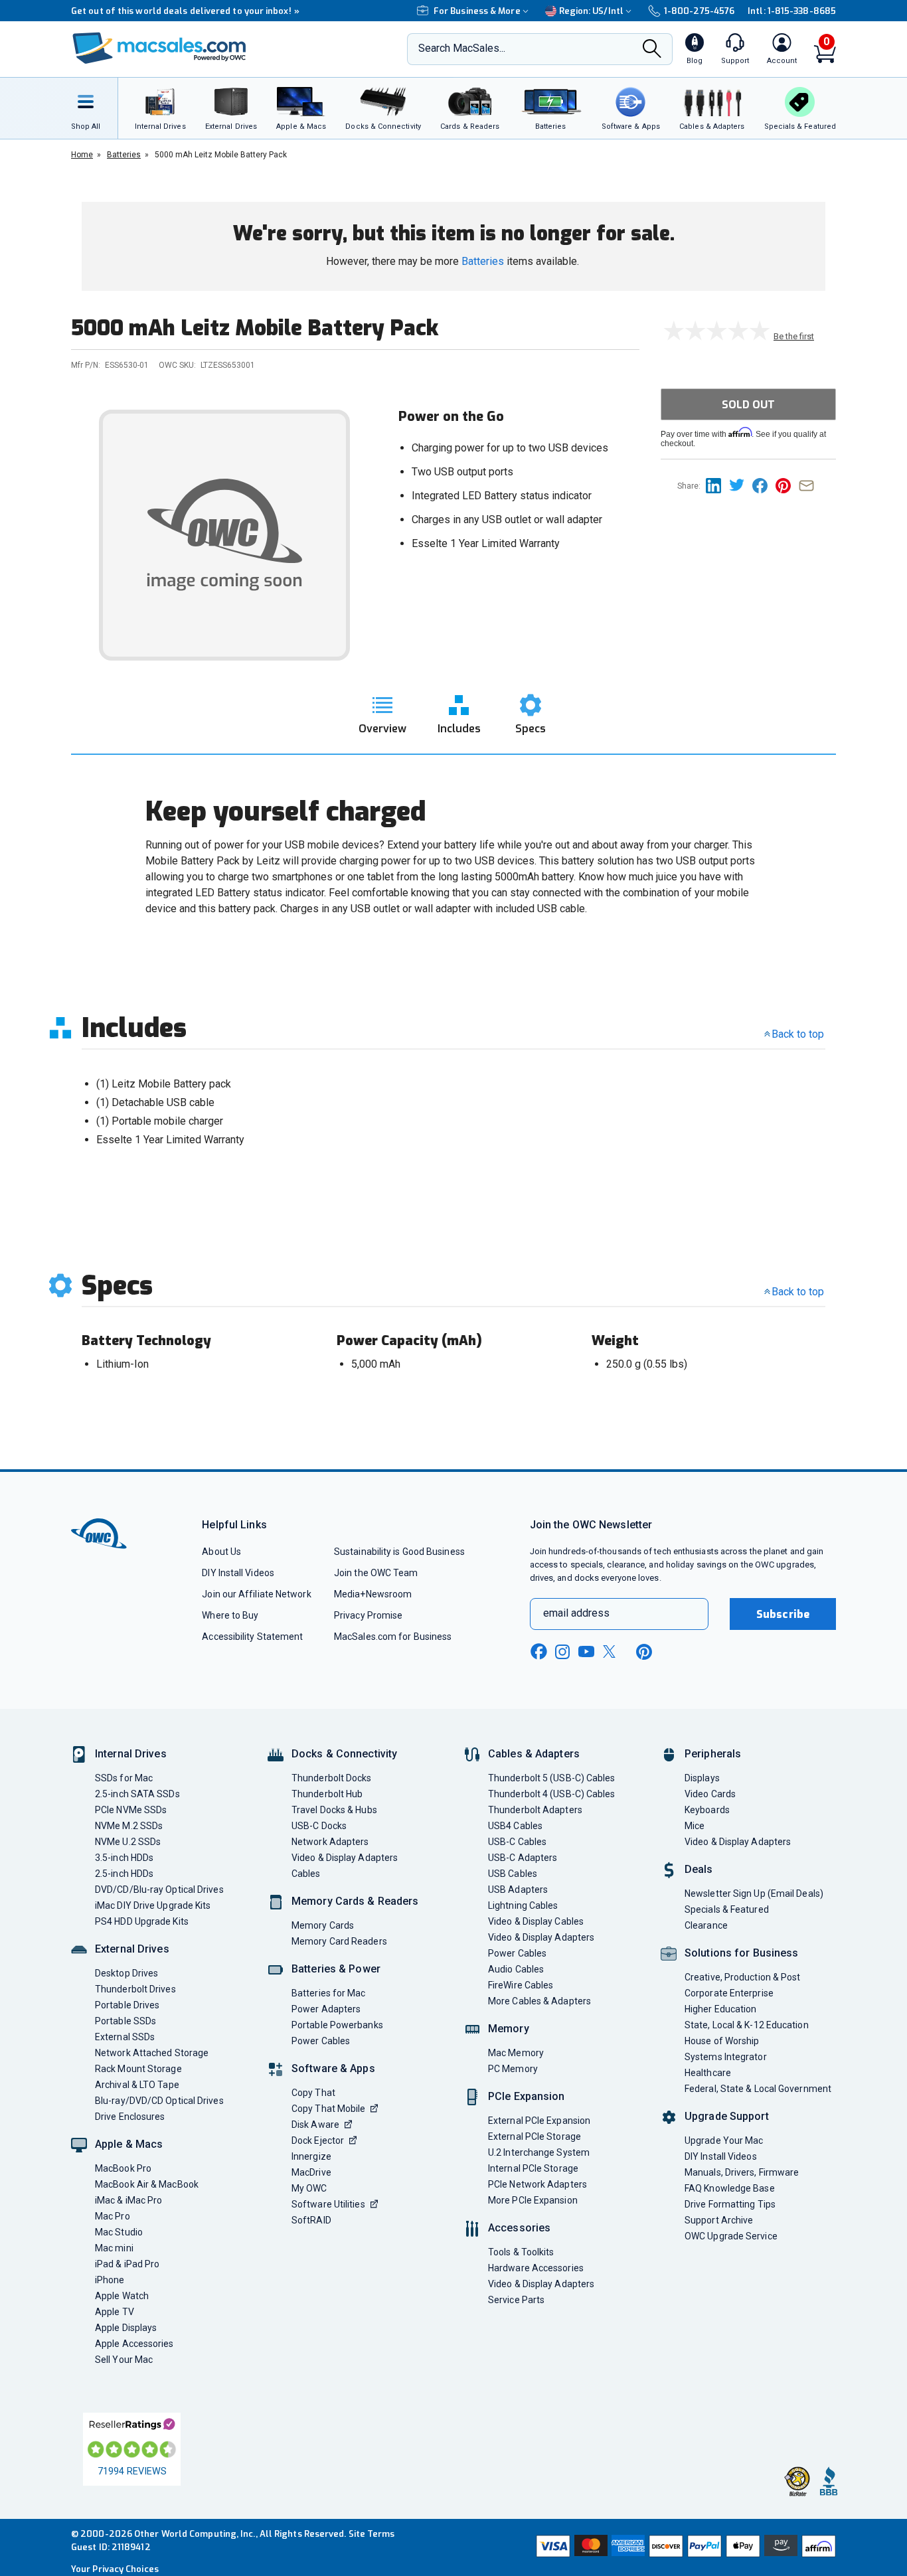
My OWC (309, 2188)
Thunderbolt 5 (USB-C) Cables (552, 1778)
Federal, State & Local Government (758, 2089)
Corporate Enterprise (729, 1993)
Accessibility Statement (252, 1637)
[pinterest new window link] (644, 1652)
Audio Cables (516, 1969)
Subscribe (783, 1614)
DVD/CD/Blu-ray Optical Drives (159, 1890)
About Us (221, 1552)
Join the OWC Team (376, 1573)
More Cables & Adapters (539, 2001)
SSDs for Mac (124, 1778)
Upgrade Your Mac (724, 2140)
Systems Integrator (726, 2057)
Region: (591, 11)
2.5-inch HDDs (124, 1874)
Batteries (483, 261)
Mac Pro (113, 2216)
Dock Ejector (318, 2140)
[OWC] (159, 49)
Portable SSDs (125, 2021)
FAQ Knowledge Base (730, 2188)
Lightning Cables (523, 1905)
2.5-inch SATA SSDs (137, 1794)
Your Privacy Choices (115, 2569)
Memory (509, 2029)
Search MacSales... (462, 48)
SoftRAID (311, 2220)
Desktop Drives (126, 1973)
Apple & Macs (129, 2144)
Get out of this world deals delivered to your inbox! (185, 11)
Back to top (798, 1034)
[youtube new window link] (586, 1651)
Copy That (313, 2093)
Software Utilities (328, 2204)
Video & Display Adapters (345, 1858)
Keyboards (707, 1810)
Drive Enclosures (130, 2117)
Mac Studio (119, 2232)
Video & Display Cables (536, 1921)
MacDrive (311, 2172)
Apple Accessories (134, 2344)
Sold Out (748, 405)
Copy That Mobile (328, 2109)
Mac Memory (516, 2053)
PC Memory (513, 2069)
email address (576, 1613)
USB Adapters (518, 1890)
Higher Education (720, 2009)
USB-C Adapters (523, 1858)
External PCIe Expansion (539, 2121)
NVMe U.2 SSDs (128, 1842)
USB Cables (513, 1874)
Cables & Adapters (534, 1754)
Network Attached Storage (152, 2053)
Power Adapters (326, 2009)
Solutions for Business (741, 1953)
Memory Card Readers (339, 1941)
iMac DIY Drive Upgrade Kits (153, 1905)
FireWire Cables (521, 1985)
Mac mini (114, 2248)
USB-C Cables (517, 1842)
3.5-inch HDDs (124, 1858)
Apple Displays (126, 2328)
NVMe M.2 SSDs (129, 1826)
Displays (702, 1778)
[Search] (652, 50)
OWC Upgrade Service (731, 2236)
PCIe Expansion (527, 2096)
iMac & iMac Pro (128, 2200)
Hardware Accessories (536, 2268)
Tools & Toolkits (521, 2252)
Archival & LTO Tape (137, 2085)
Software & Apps (333, 2068)
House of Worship (722, 2041)
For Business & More (477, 11)
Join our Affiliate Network (256, 1594)
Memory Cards (323, 1925)
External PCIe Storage (535, 2136)
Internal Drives (131, 1754)
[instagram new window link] (562, 1652)
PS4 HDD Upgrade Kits (142, 1921)
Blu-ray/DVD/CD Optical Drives (159, 2101)
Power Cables (321, 2041)
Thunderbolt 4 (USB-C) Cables (552, 1794)
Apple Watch (122, 2296)
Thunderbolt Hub (327, 1794)
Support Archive (719, 2220)
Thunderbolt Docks (332, 1778)
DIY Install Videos (238, 1573)
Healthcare (708, 2073)
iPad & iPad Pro (127, 2264)
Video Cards (710, 1794)
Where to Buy (230, 1615)
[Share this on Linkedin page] (717, 485)
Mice (695, 1826)
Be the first (794, 336)
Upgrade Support (727, 2116)
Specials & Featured (727, 1909)
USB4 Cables (515, 1826)
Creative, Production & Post (742, 1977)
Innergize (311, 2156)
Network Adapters (330, 1842)
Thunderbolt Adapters (535, 1810)
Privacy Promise (368, 1615)
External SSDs (125, 2037)
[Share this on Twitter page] (741, 485)
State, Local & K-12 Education (747, 2025)
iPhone (110, 2280)
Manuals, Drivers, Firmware (742, 2172)
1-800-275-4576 (699, 11)
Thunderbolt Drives (135, 1989)
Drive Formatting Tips (730, 2204)
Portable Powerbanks (337, 2025)
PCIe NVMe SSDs (131, 1810)
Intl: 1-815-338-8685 (792, 11)
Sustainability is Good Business (399, 1552)
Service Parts (516, 2300)
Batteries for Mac (329, 1993)
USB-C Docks (319, 1826)
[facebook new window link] (538, 1652)
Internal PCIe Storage (533, 2168)
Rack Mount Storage (138, 2069)
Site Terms (372, 2534)
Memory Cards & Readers (355, 1901)
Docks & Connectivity (344, 1754)
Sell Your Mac (124, 2360)
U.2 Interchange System (539, 2152)
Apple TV (115, 2312)
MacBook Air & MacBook (147, 2184)
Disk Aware (315, 2125)
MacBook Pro (123, 2168)
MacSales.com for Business (393, 1637)
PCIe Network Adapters (537, 2184)
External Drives (132, 1949)
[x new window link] (612, 1651)
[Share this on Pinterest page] (787, 485)
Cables (306, 1874)
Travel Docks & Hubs (334, 1810)
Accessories (519, 2228)
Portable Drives (127, 2005)
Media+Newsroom (373, 1594)
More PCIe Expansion (533, 2200)
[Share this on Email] (809, 485)
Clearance (706, 1925)
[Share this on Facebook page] (764, 485)
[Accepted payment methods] (684, 2547)
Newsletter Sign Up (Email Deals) (754, 1893)
